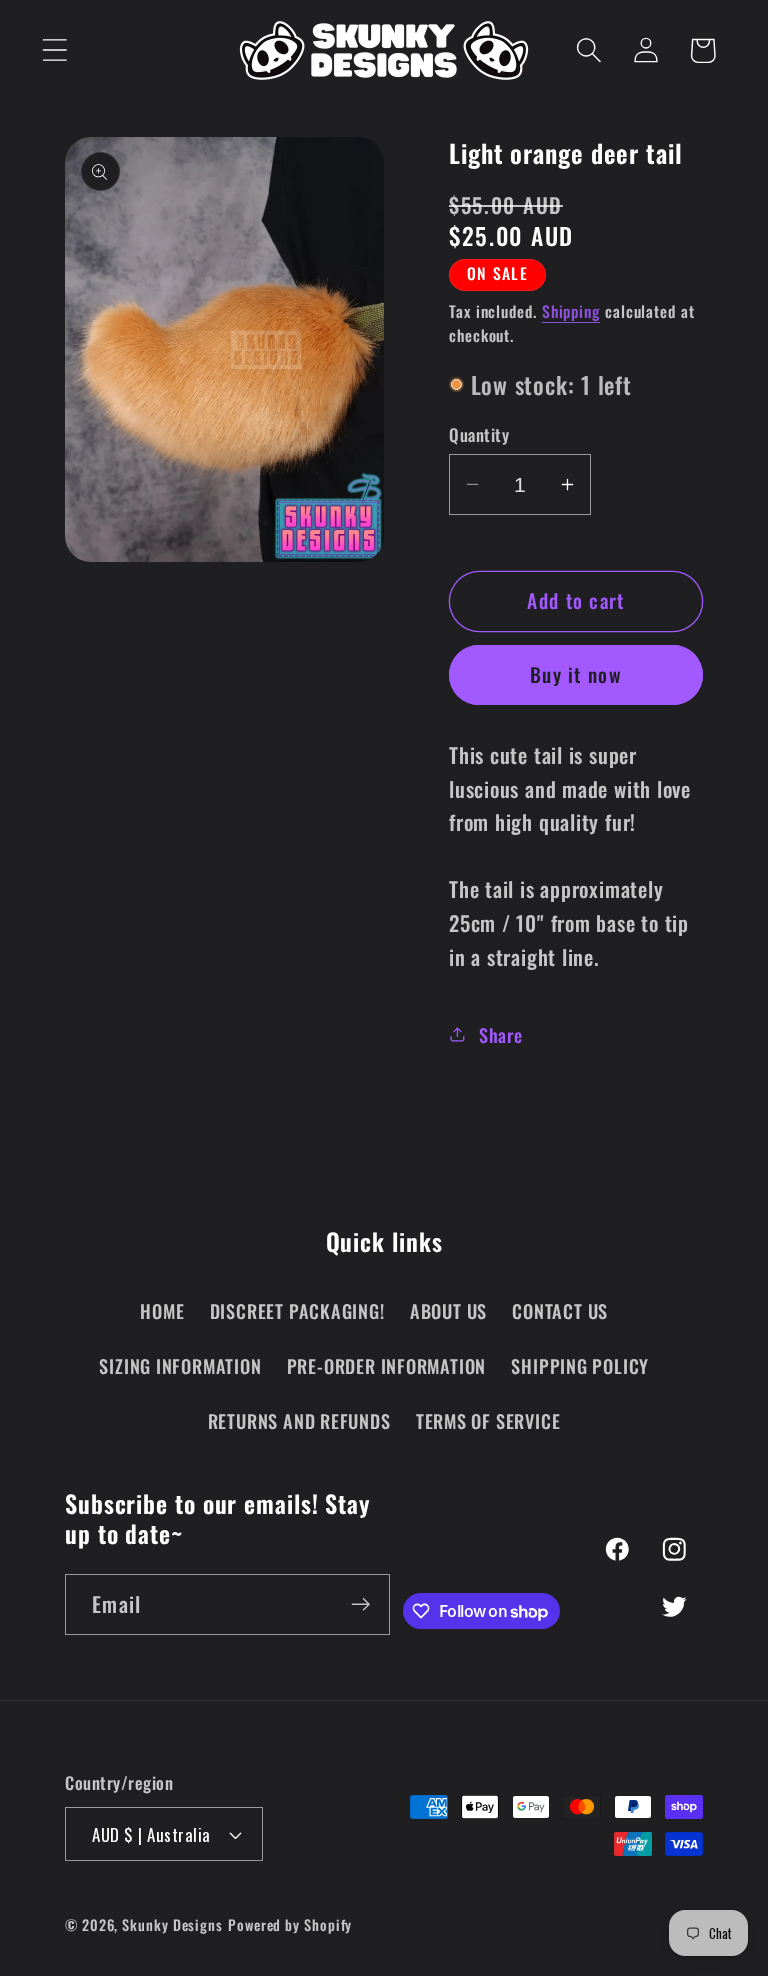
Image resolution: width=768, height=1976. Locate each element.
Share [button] (501, 1034)
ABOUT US (448, 1310)
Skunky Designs (172, 1924)
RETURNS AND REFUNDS (299, 1420)
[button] (54, 50)
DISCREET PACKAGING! (297, 1310)
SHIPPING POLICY (580, 1365)
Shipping (571, 311)
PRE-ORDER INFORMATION (386, 1365)
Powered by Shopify (290, 1924)
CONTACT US (560, 1310)
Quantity (479, 434)
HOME (162, 1310)
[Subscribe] (360, 1604)
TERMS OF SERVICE (488, 1420)
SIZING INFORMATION (180, 1365)
